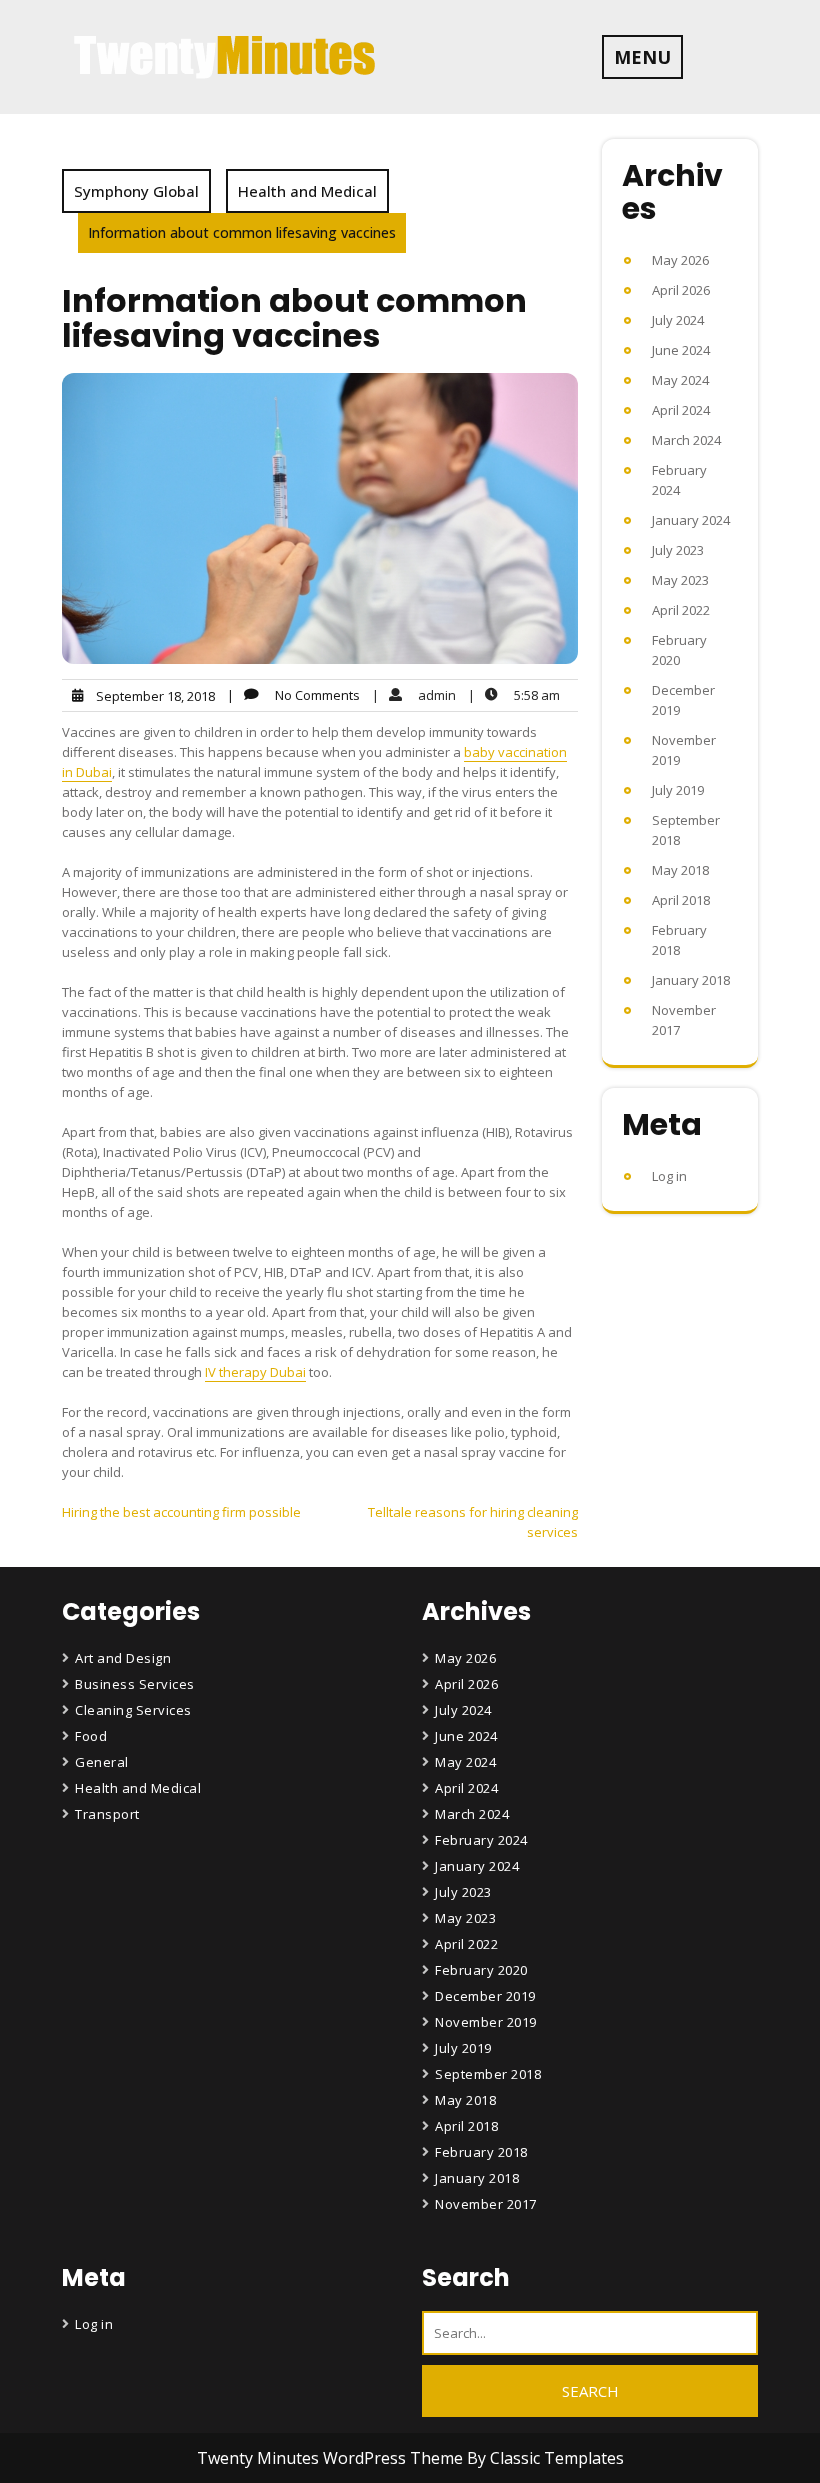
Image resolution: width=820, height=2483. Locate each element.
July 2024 (678, 320)
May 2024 (680, 380)
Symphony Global (136, 191)
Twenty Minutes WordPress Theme (332, 2458)
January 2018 (691, 980)
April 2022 (681, 610)
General (102, 1762)
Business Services (135, 1684)
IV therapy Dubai (255, 1372)
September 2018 (488, 2074)
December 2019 (485, 1996)
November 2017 (486, 2204)
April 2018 (681, 900)
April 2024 (681, 410)
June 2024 (681, 350)
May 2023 (680, 580)
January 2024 (691, 520)
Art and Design (123, 1658)
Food (91, 1736)
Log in (669, 1176)
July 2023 (678, 550)
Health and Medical (307, 191)
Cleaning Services (133, 1710)
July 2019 (678, 790)
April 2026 (681, 290)
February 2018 (481, 2152)
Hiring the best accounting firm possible (181, 1512)
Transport (107, 1814)
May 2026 (680, 260)
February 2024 (481, 1840)
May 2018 (680, 870)
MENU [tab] (642, 57)
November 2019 (486, 2022)
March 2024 (686, 440)
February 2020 (481, 1970)
